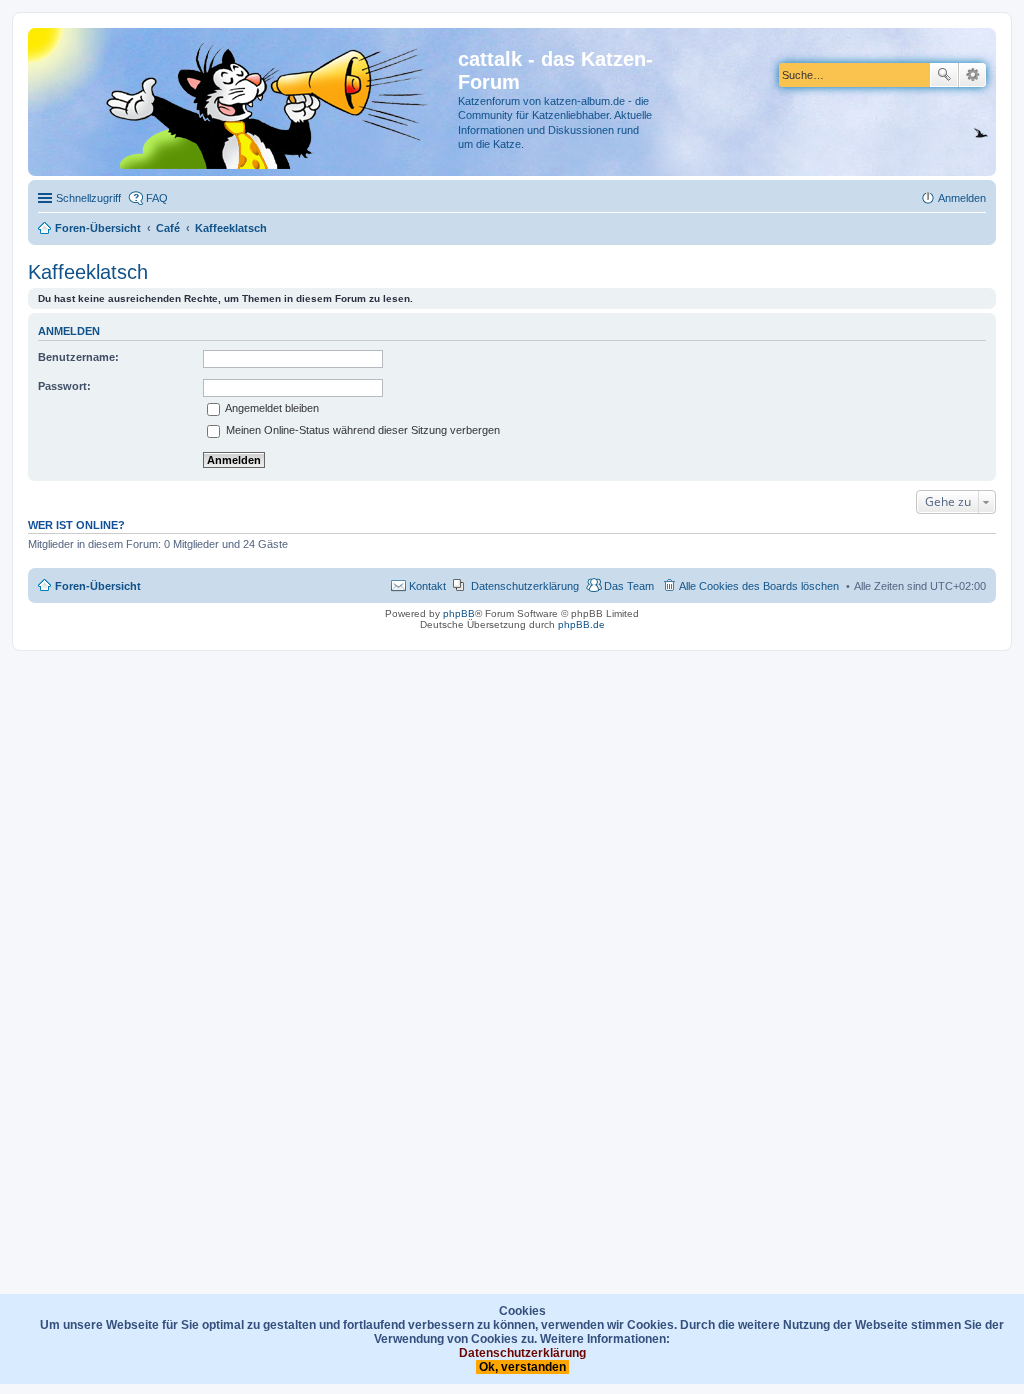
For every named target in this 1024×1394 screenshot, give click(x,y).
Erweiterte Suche (972, 75)
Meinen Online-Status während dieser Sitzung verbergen (361, 430)
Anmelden (69, 331)
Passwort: (64, 386)
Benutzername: (78, 357)
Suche (944, 75)
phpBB (459, 613)
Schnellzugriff (88, 198)
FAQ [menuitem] (157, 198)
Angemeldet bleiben (271, 408)
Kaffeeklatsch (88, 272)
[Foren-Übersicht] (245, 102)
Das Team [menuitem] (629, 586)
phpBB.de (581, 624)
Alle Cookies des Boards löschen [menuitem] (759, 586)
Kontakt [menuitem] (427, 586)
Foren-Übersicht (98, 586)
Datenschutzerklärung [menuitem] (525, 586)
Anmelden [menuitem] (962, 198)
